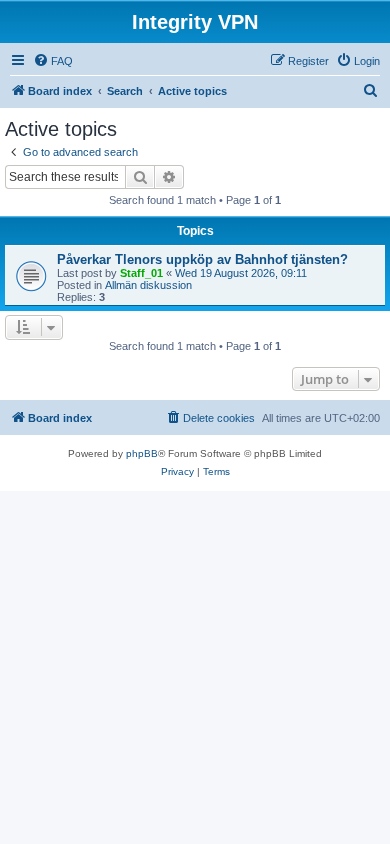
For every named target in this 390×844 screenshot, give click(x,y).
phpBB (142, 453)
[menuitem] (53, 61)
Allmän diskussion (148, 285)
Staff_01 (141, 273)
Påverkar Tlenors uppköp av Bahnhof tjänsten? (202, 259)
